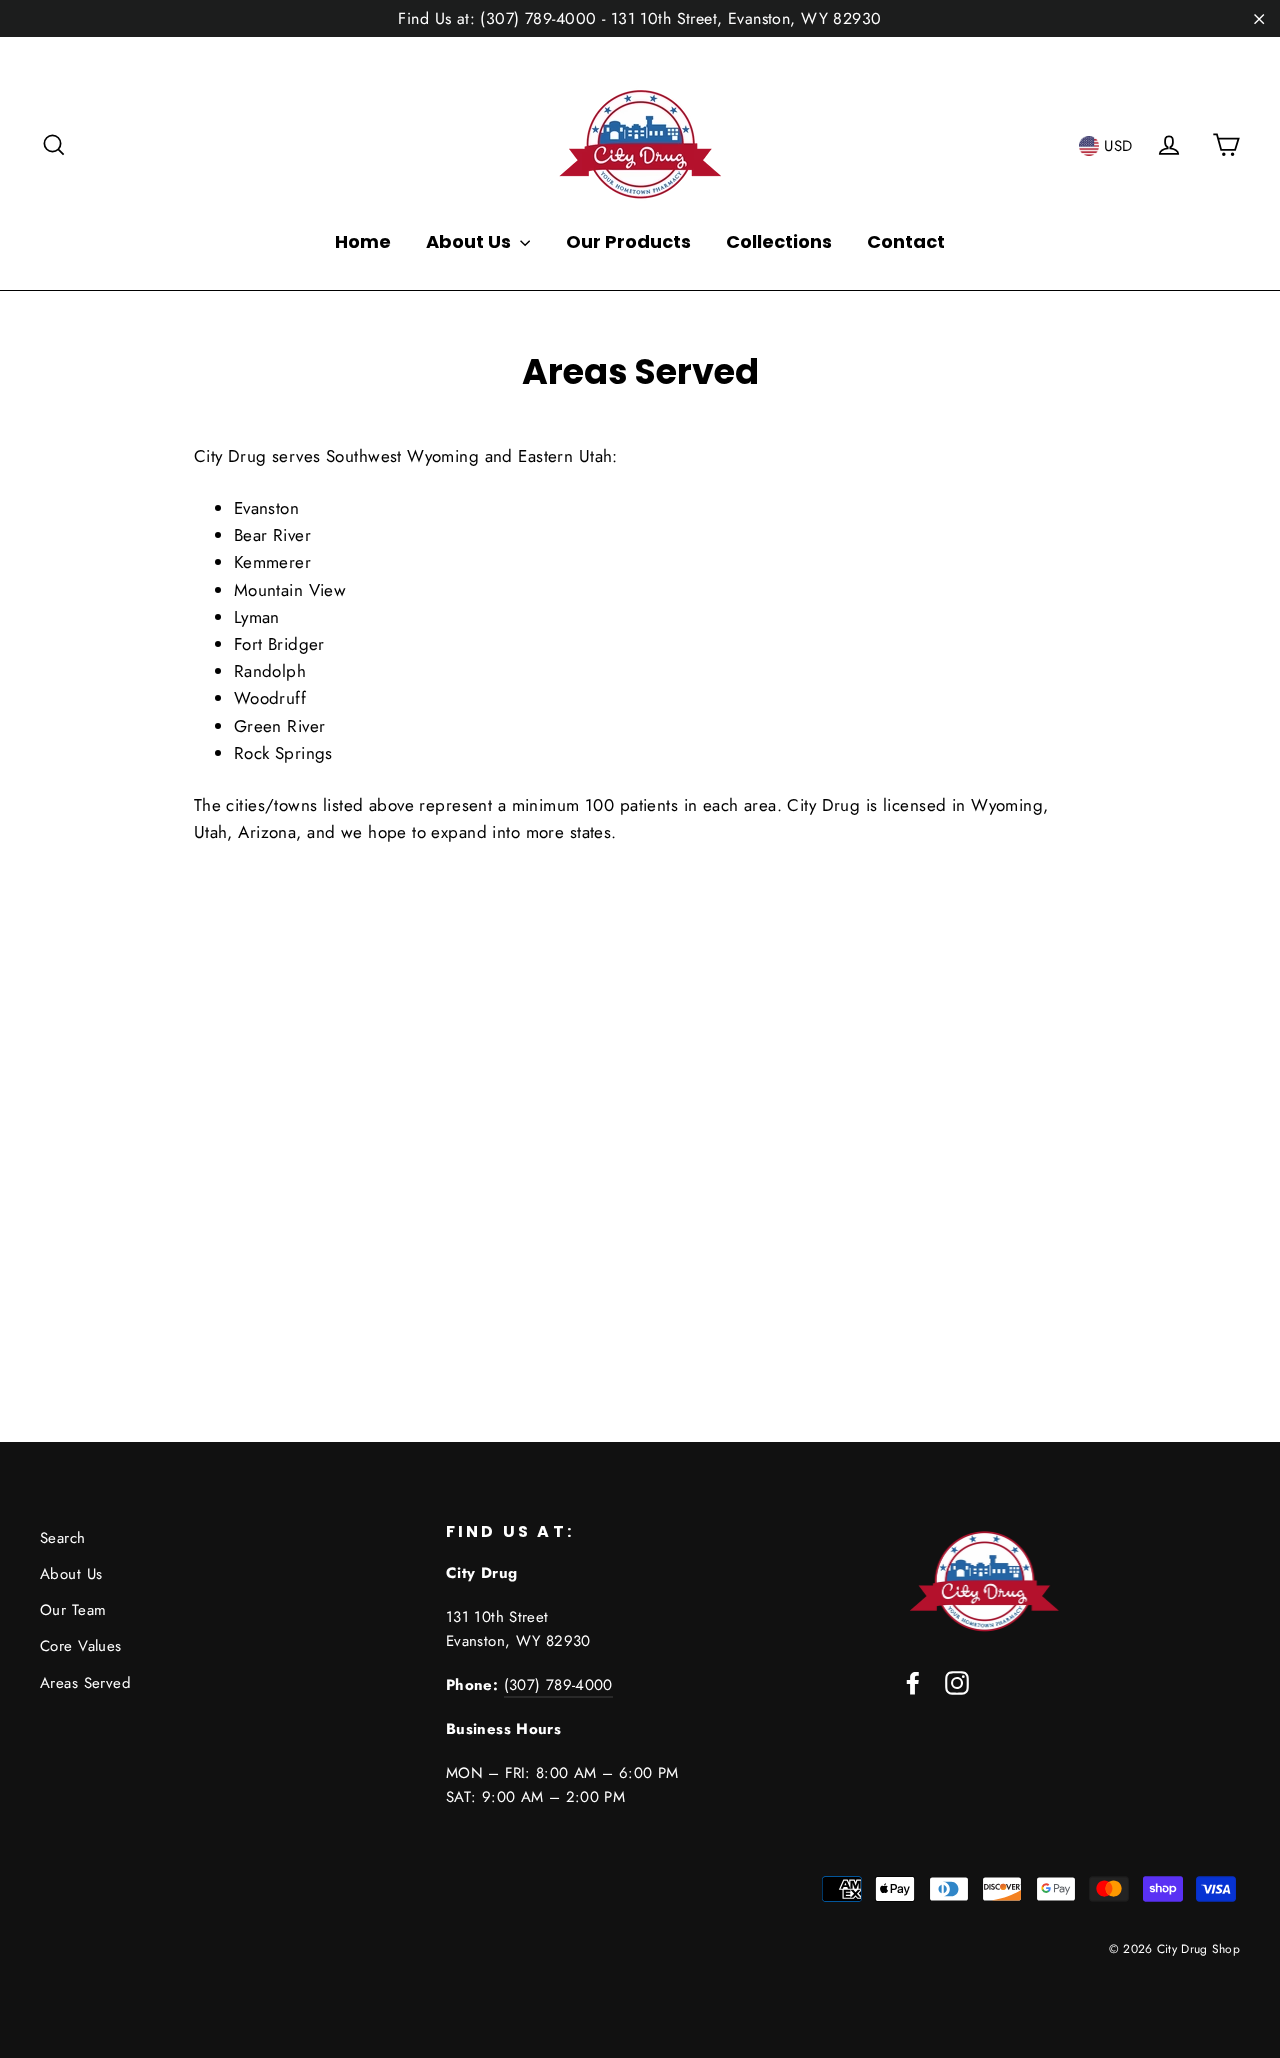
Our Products (628, 241)
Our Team (73, 1610)
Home (363, 241)
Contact (906, 241)
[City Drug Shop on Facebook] (913, 1681)
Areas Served (85, 1683)
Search (63, 1538)
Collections (779, 241)
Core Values (81, 1646)
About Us (470, 241)
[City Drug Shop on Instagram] (957, 1681)
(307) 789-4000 (558, 1685)
